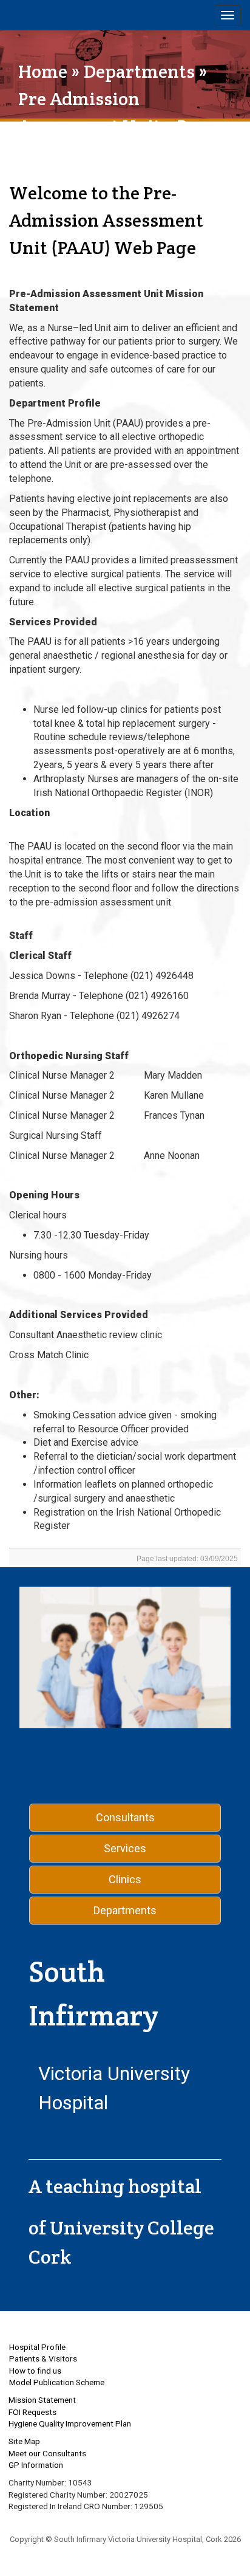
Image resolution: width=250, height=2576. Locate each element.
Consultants (125, 1817)
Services (125, 1848)
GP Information (36, 2465)
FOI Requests (32, 2412)
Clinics (125, 1879)
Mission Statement (42, 2400)
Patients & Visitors (43, 2358)
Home (43, 71)
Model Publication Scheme (57, 2382)
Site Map (24, 2441)
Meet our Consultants (47, 2453)
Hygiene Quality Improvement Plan (70, 2423)
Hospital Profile (37, 2347)
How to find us (35, 2371)
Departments (139, 71)
